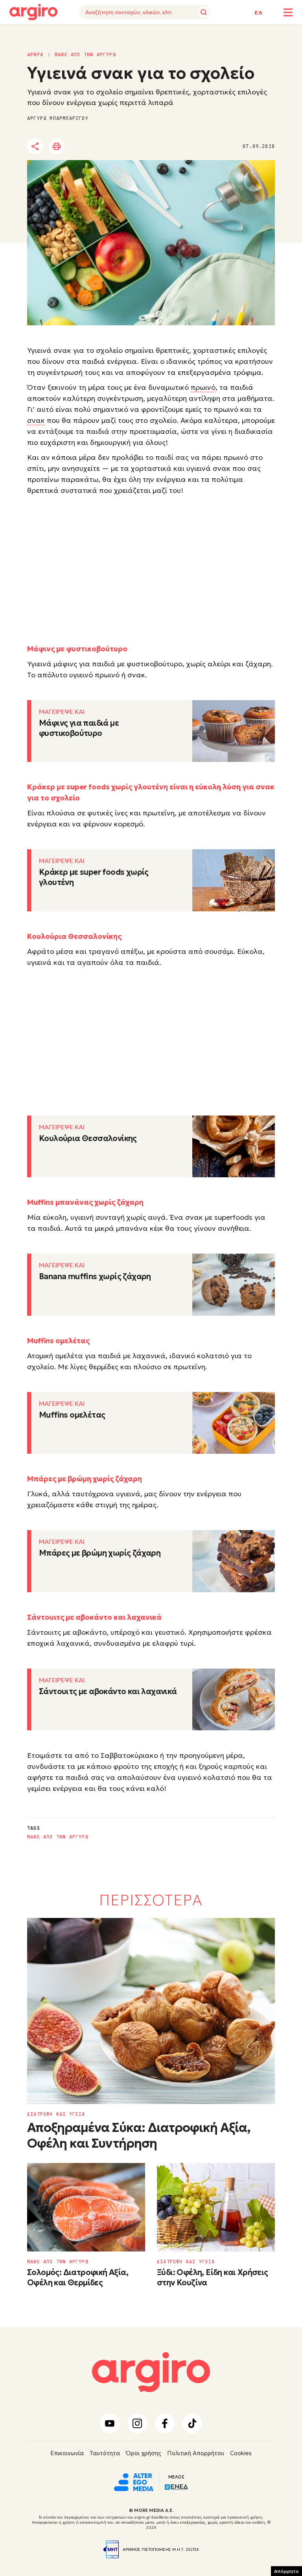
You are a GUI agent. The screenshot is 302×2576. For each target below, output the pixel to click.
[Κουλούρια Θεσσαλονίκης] (234, 1147)
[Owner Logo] (134, 2481)
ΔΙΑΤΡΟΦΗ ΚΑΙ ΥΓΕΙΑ (56, 2114)
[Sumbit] (204, 12)
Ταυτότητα (105, 2453)
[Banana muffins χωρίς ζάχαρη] (234, 1285)
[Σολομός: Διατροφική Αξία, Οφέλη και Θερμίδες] (86, 2207)
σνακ (36, 420)
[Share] (35, 146)
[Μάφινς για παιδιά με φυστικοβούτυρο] (234, 731)
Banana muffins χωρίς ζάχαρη (95, 1276)
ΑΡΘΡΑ (35, 55)
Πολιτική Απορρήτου (196, 2453)
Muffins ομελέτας (72, 1415)
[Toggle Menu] (288, 12)
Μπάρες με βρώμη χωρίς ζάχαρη (100, 1553)
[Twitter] (80, 147)
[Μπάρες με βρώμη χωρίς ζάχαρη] (234, 1561)
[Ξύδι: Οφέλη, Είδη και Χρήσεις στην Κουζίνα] (216, 2207)
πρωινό (203, 387)
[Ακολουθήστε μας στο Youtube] (110, 2423)
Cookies (241, 2453)
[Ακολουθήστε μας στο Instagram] (137, 2423)
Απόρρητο (286, 2571)
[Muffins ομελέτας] (234, 1423)
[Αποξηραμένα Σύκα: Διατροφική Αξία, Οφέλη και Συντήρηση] (151, 2011)
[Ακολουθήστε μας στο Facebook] (165, 2423)
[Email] (145, 147)
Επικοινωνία (67, 2453)
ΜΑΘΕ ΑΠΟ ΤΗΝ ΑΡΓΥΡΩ (85, 55)
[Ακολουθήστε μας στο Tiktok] (192, 2423)
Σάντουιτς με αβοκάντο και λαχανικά (108, 1691)
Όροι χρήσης (144, 2453)
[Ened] (176, 2486)
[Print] (57, 146)
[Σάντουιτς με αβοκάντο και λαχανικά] (234, 1700)
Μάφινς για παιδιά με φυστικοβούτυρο (79, 728)
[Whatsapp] (123, 147)
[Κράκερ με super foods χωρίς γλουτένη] (234, 880)
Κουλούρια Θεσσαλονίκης (88, 1138)
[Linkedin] (101, 147)
